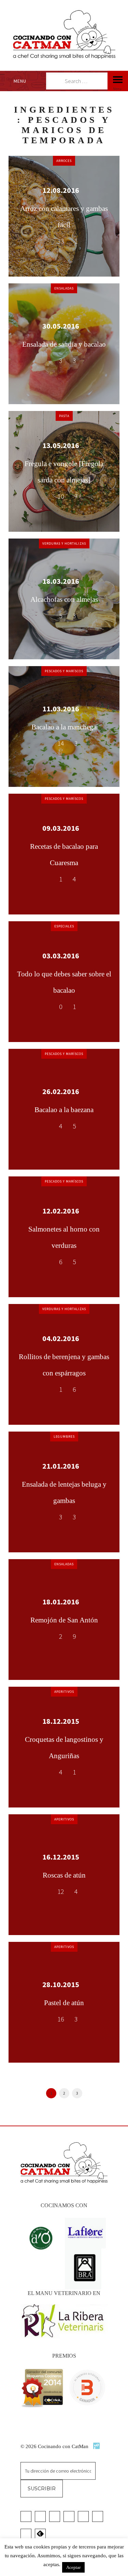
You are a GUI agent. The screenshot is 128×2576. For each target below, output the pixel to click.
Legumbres (64, 1436)
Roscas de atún (64, 1875)
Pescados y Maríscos (64, 671)
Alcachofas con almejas (64, 599)
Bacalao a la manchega (64, 727)
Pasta (64, 416)
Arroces (64, 161)
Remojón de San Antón (64, 1620)
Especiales (64, 926)
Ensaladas (64, 288)
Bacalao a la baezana (64, 1110)
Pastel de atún (64, 2003)
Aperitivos (64, 1692)
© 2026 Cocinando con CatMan (55, 2446)
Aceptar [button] (73, 2567)
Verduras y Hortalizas (64, 543)
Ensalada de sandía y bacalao (64, 344)
